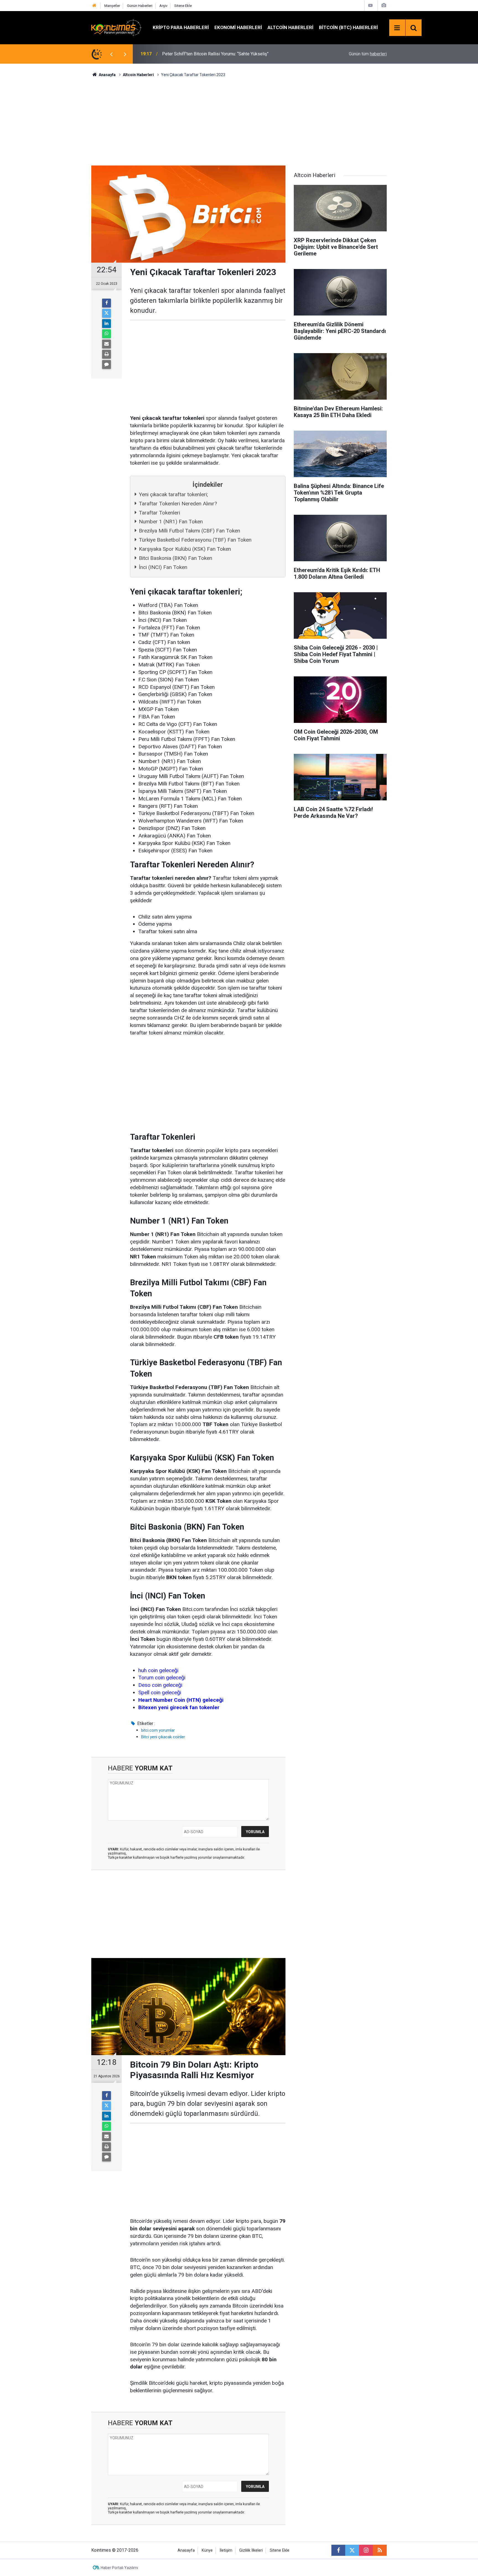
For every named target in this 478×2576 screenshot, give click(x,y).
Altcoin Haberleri (290, 27)
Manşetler (112, 6)
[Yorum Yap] (106, 364)
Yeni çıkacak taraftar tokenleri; (173, 494)
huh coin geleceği (158, 1670)
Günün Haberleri (140, 6)
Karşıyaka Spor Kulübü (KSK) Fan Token (185, 549)
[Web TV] (370, 5)
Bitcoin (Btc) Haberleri (348, 27)
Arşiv (163, 6)
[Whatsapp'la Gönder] (106, 334)
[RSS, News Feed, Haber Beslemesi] (380, 2550)
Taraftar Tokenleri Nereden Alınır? (178, 504)
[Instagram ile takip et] (366, 2550)
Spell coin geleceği (160, 1692)
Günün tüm (368, 54)
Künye (207, 2550)
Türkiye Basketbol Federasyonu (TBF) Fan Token (195, 540)
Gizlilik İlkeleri (251, 2550)
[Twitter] (106, 313)
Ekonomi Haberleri (238, 27)
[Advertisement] (239, 121)
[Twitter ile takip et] (352, 2550)
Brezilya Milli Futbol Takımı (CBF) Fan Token (189, 531)
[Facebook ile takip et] (338, 2550)
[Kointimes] (116, 27)
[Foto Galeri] (384, 5)
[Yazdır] (106, 354)
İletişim (226, 2550)
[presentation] (111, 54)
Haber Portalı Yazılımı (119, 2568)
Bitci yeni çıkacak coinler (163, 1737)
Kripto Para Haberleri (181, 27)
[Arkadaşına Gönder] (106, 344)
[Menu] (397, 28)
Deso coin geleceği (160, 1685)
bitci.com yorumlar (158, 1730)
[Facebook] (106, 303)
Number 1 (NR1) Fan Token (171, 522)
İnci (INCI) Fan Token (163, 567)
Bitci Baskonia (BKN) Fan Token (176, 558)
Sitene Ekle (183, 6)
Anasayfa (186, 2550)
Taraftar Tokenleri (159, 513)
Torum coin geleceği (162, 1678)
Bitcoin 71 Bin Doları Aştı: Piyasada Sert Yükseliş (209, 54)
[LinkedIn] (106, 324)
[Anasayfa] (94, 6)
